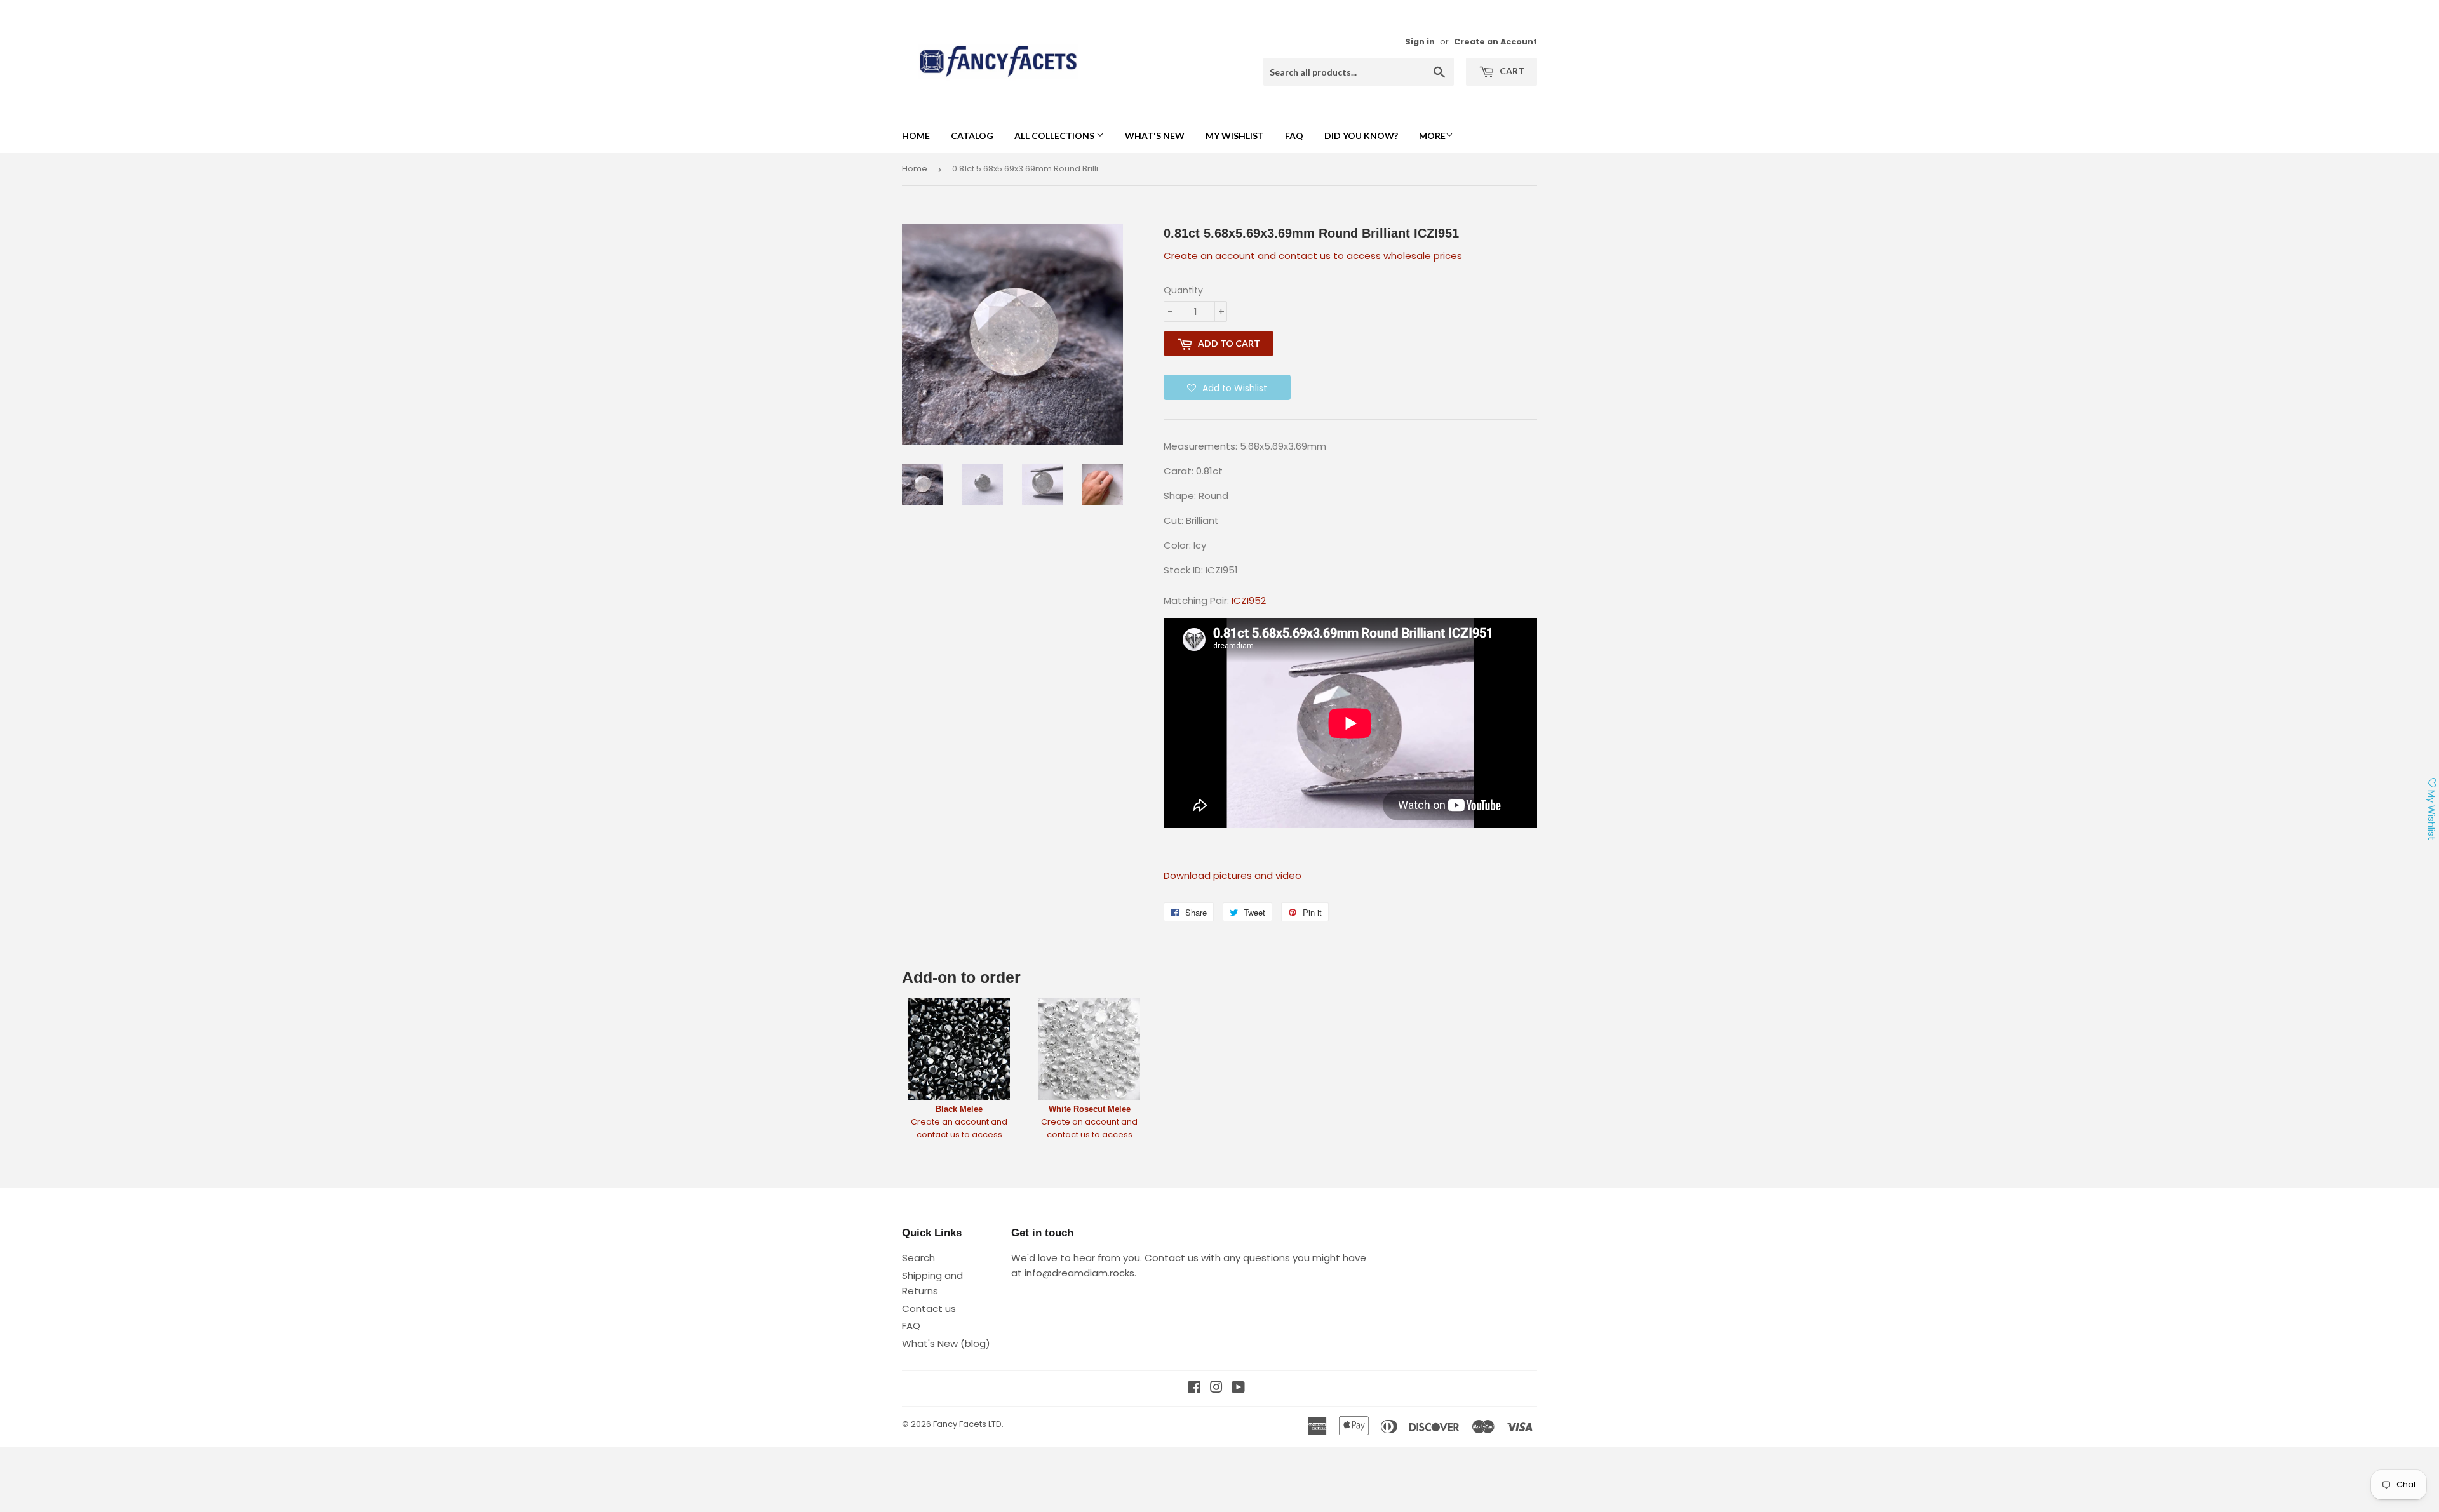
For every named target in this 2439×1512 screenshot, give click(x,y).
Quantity (1183, 290)
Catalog (972, 136)
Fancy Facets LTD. (968, 1424)
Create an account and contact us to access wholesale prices (1313, 256)
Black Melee (959, 1109)
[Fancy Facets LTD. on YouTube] (1238, 1388)
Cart (1511, 71)
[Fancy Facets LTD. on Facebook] (1194, 1388)
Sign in (1420, 42)
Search (918, 1258)
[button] (1227, 387)
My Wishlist (1235, 136)
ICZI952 (1249, 600)
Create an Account (1495, 42)
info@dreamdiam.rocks (1079, 1273)
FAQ (1294, 136)
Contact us (929, 1308)
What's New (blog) (946, 1343)
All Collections (1055, 136)
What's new (1155, 136)
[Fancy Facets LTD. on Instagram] (1216, 1388)
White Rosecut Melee (1090, 1109)
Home (916, 136)
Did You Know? (1361, 136)
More (1432, 136)
